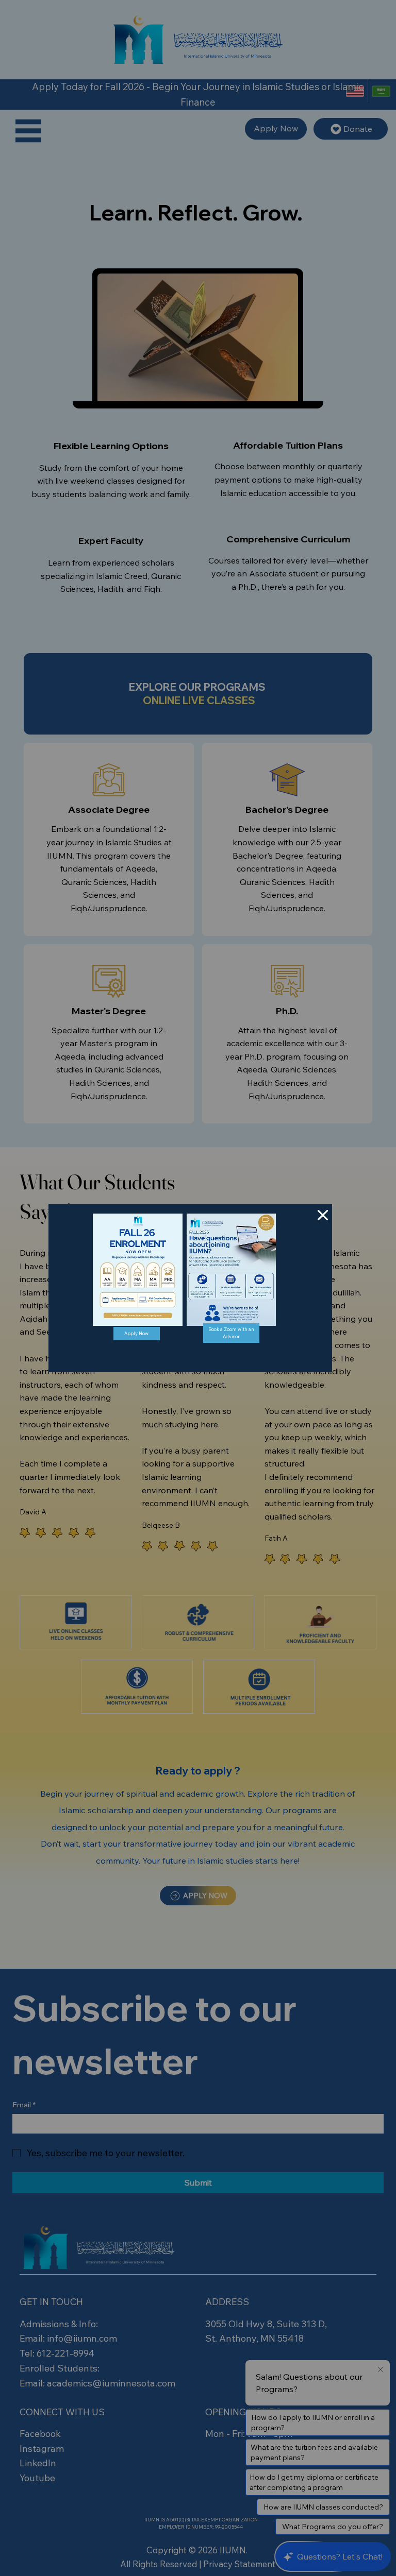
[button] (323, 1216)
